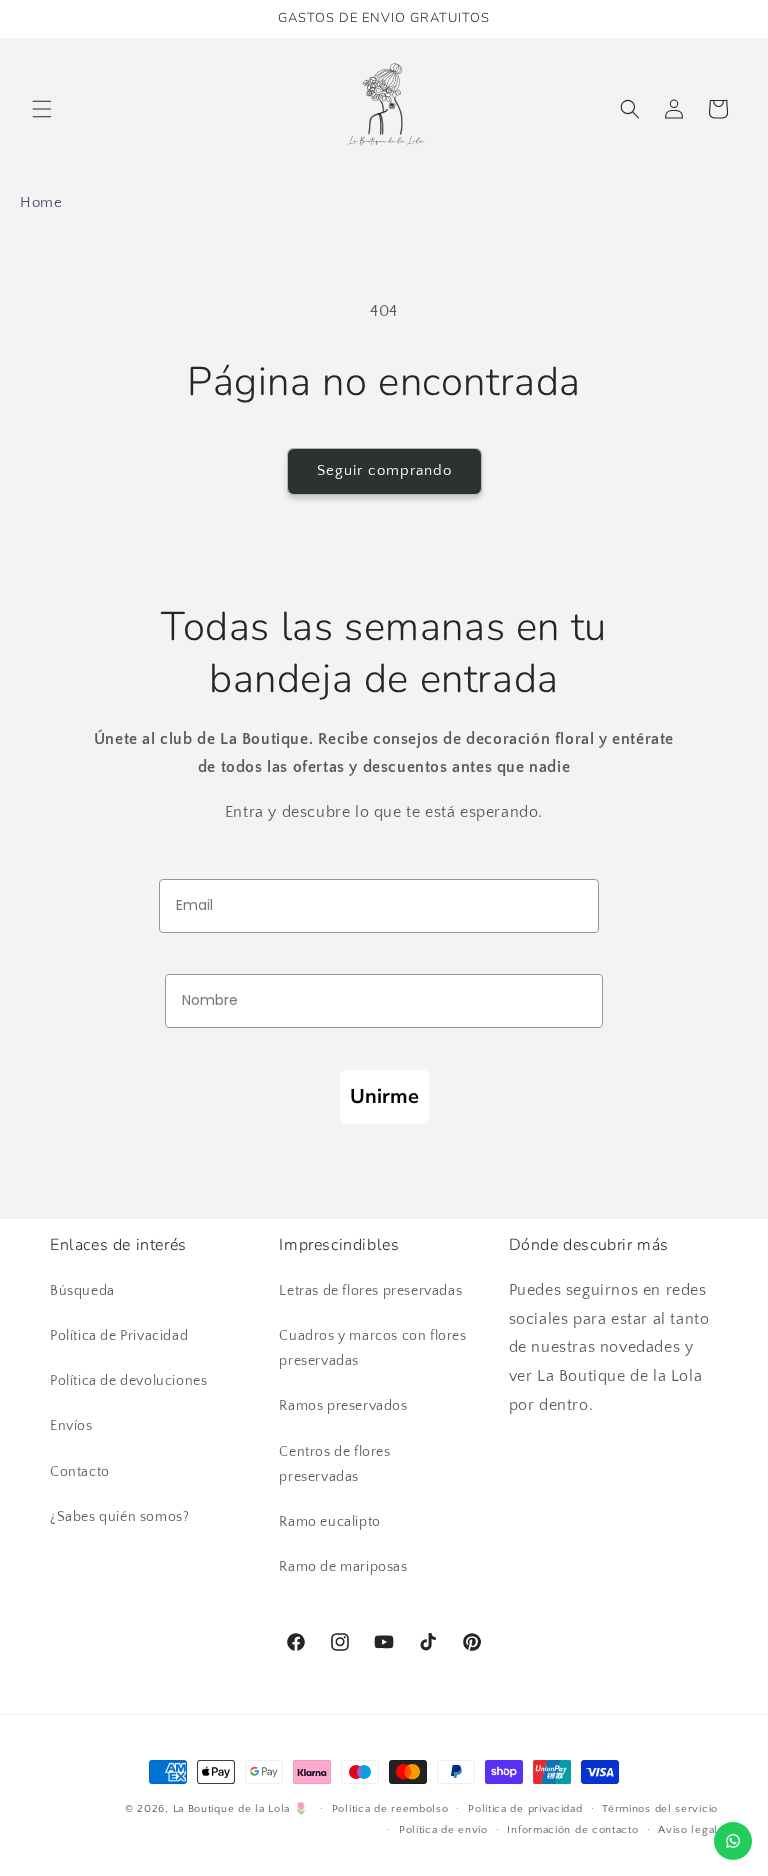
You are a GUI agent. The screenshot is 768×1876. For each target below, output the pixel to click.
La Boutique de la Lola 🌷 (241, 1809)
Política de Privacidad (119, 1336)
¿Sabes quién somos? (119, 1517)
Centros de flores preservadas (334, 1464)
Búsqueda (82, 1291)
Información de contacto (572, 1830)
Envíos (71, 1426)
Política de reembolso (390, 1809)
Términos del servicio (660, 1809)
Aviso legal (688, 1830)
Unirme (384, 1096)
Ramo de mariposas (343, 1567)
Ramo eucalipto (329, 1522)
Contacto (80, 1472)
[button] (42, 109)
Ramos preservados (343, 1406)
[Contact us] (733, 1841)
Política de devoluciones (128, 1381)
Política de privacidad (525, 1809)
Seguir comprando (384, 470)
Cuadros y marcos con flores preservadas (372, 1348)
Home (41, 202)
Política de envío (443, 1830)
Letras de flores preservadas (370, 1291)
